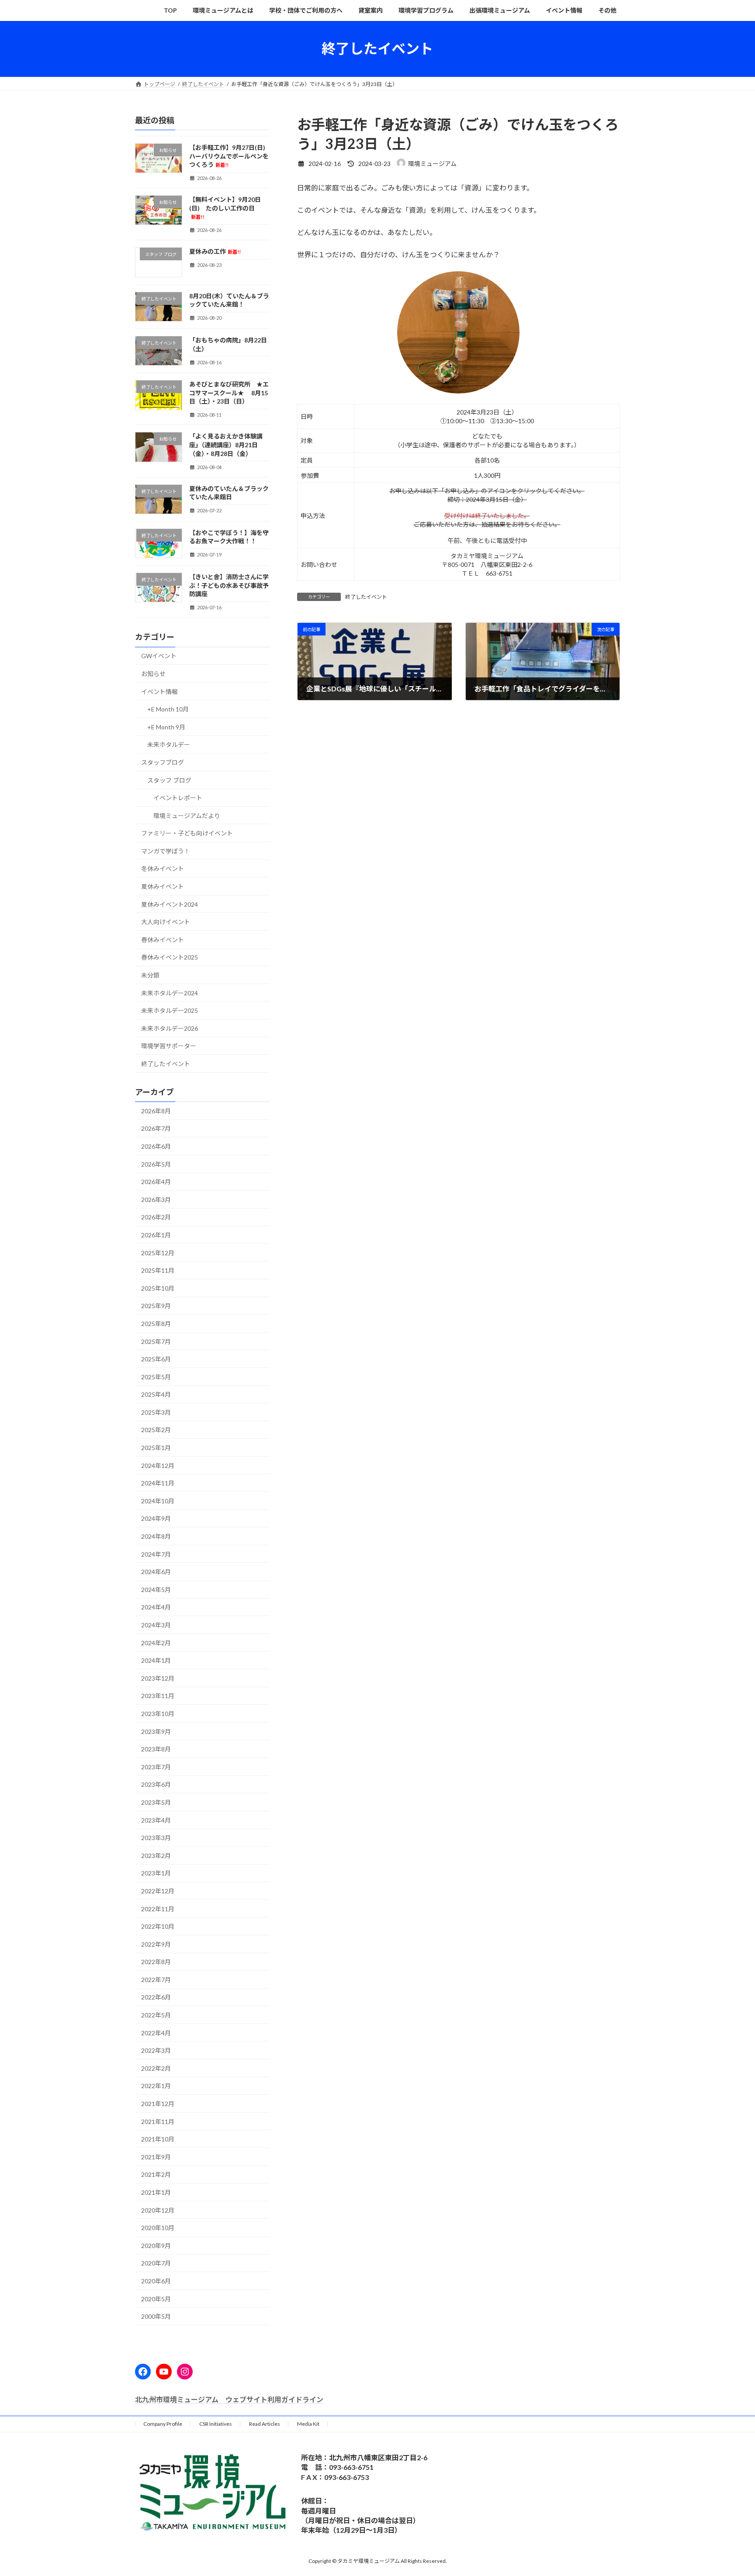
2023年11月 (158, 1696)
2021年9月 (156, 2156)
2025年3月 (156, 1412)
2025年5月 (156, 1376)
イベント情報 (159, 691)
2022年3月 (156, 2050)
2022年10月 (158, 1926)
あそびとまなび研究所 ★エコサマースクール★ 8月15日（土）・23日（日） (229, 393)
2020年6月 (156, 2281)
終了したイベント (366, 597)
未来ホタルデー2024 (170, 993)
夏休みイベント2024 (170, 904)
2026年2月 (156, 1217)
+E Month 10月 (168, 709)
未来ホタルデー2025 (170, 1010)
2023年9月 (156, 1731)
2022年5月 (156, 2015)
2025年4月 (156, 1394)
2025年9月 (156, 1306)
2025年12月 (158, 1252)
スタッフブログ (163, 762)
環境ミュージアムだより (187, 815)
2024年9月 (156, 1518)
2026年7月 (156, 1128)
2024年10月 (158, 1500)
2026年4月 (156, 1182)
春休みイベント (163, 939)
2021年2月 (156, 2174)
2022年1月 (156, 2086)
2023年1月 (156, 1873)
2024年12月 (158, 1465)
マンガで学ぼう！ (166, 851)
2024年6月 (156, 1572)
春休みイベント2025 (170, 957)
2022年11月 (158, 1908)
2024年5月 (156, 1589)
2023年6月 (156, 1784)
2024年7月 (156, 1554)
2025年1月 (156, 1448)
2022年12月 (158, 1891)
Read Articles (265, 2424)
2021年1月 (156, 2192)
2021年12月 (158, 2104)
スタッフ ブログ (169, 780)
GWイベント (159, 656)
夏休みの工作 (215, 251)
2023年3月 (156, 1838)
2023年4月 (156, 1820)
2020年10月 (158, 2228)
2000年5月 (156, 2316)
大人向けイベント (166, 922)
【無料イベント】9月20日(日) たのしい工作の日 (225, 208)
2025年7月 (156, 1341)
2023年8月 (156, 1749)
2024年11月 (158, 1483)
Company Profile (163, 2424)
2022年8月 (156, 1962)
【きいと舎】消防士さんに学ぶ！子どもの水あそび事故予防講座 (229, 585)
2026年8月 (156, 1110)
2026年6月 (156, 1146)
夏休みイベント (163, 886)
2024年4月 (156, 1607)
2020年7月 (156, 2263)
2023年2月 (156, 1855)
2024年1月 (156, 1660)
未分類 (150, 975)
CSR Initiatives (216, 2424)
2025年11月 (158, 1270)
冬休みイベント (163, 868)
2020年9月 (156, 2245)
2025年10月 (158, 1288)
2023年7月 (156, 1766)
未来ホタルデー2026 (170, 1028)
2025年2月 (156, 1430)
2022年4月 (156, 2032)
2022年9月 (156, 1944)
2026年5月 (156, 1164)
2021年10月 (158, 2139)
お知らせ (153, 674)
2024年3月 (156, 1625)
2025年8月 (156, 1324)
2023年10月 (158, 1714)
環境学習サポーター (169, 1046)
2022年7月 (156, 1979)
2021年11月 (158, 2121)
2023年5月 (156, 1802)
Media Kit (308, 2424)
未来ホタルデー (169, 744)
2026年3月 (156, 1199)
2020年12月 (158, 2210)
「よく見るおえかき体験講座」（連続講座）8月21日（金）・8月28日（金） (226, 445)
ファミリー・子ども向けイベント (187, 833)
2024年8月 (156, 1536)
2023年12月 (158, 1678)
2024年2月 (156, 1642)
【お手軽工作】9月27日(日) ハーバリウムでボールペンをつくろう (230, 156)
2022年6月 (156, 1997)
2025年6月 (156, 1359)
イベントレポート (178, 798)
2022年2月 (156, 2068)
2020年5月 (156, 2298)
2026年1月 (156, 1235)
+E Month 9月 (166, 727)
